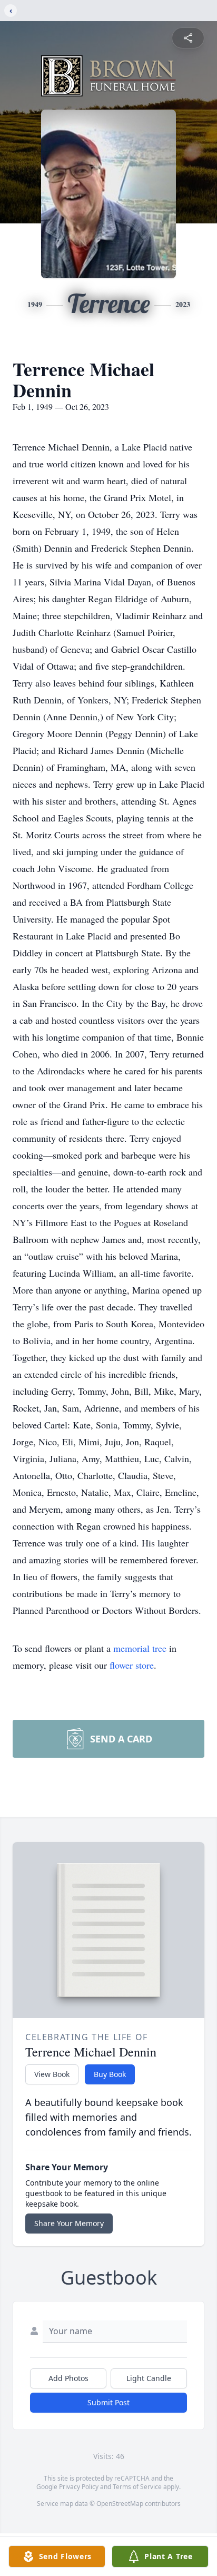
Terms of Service (137, 2487)
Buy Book (110, 2074)
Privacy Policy (79, 2487)
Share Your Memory (69, 2223)
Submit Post (108, 2402)
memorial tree (140, 1648)
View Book (52, 2074)
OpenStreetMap (120, 2504)
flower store (132, 1665)
